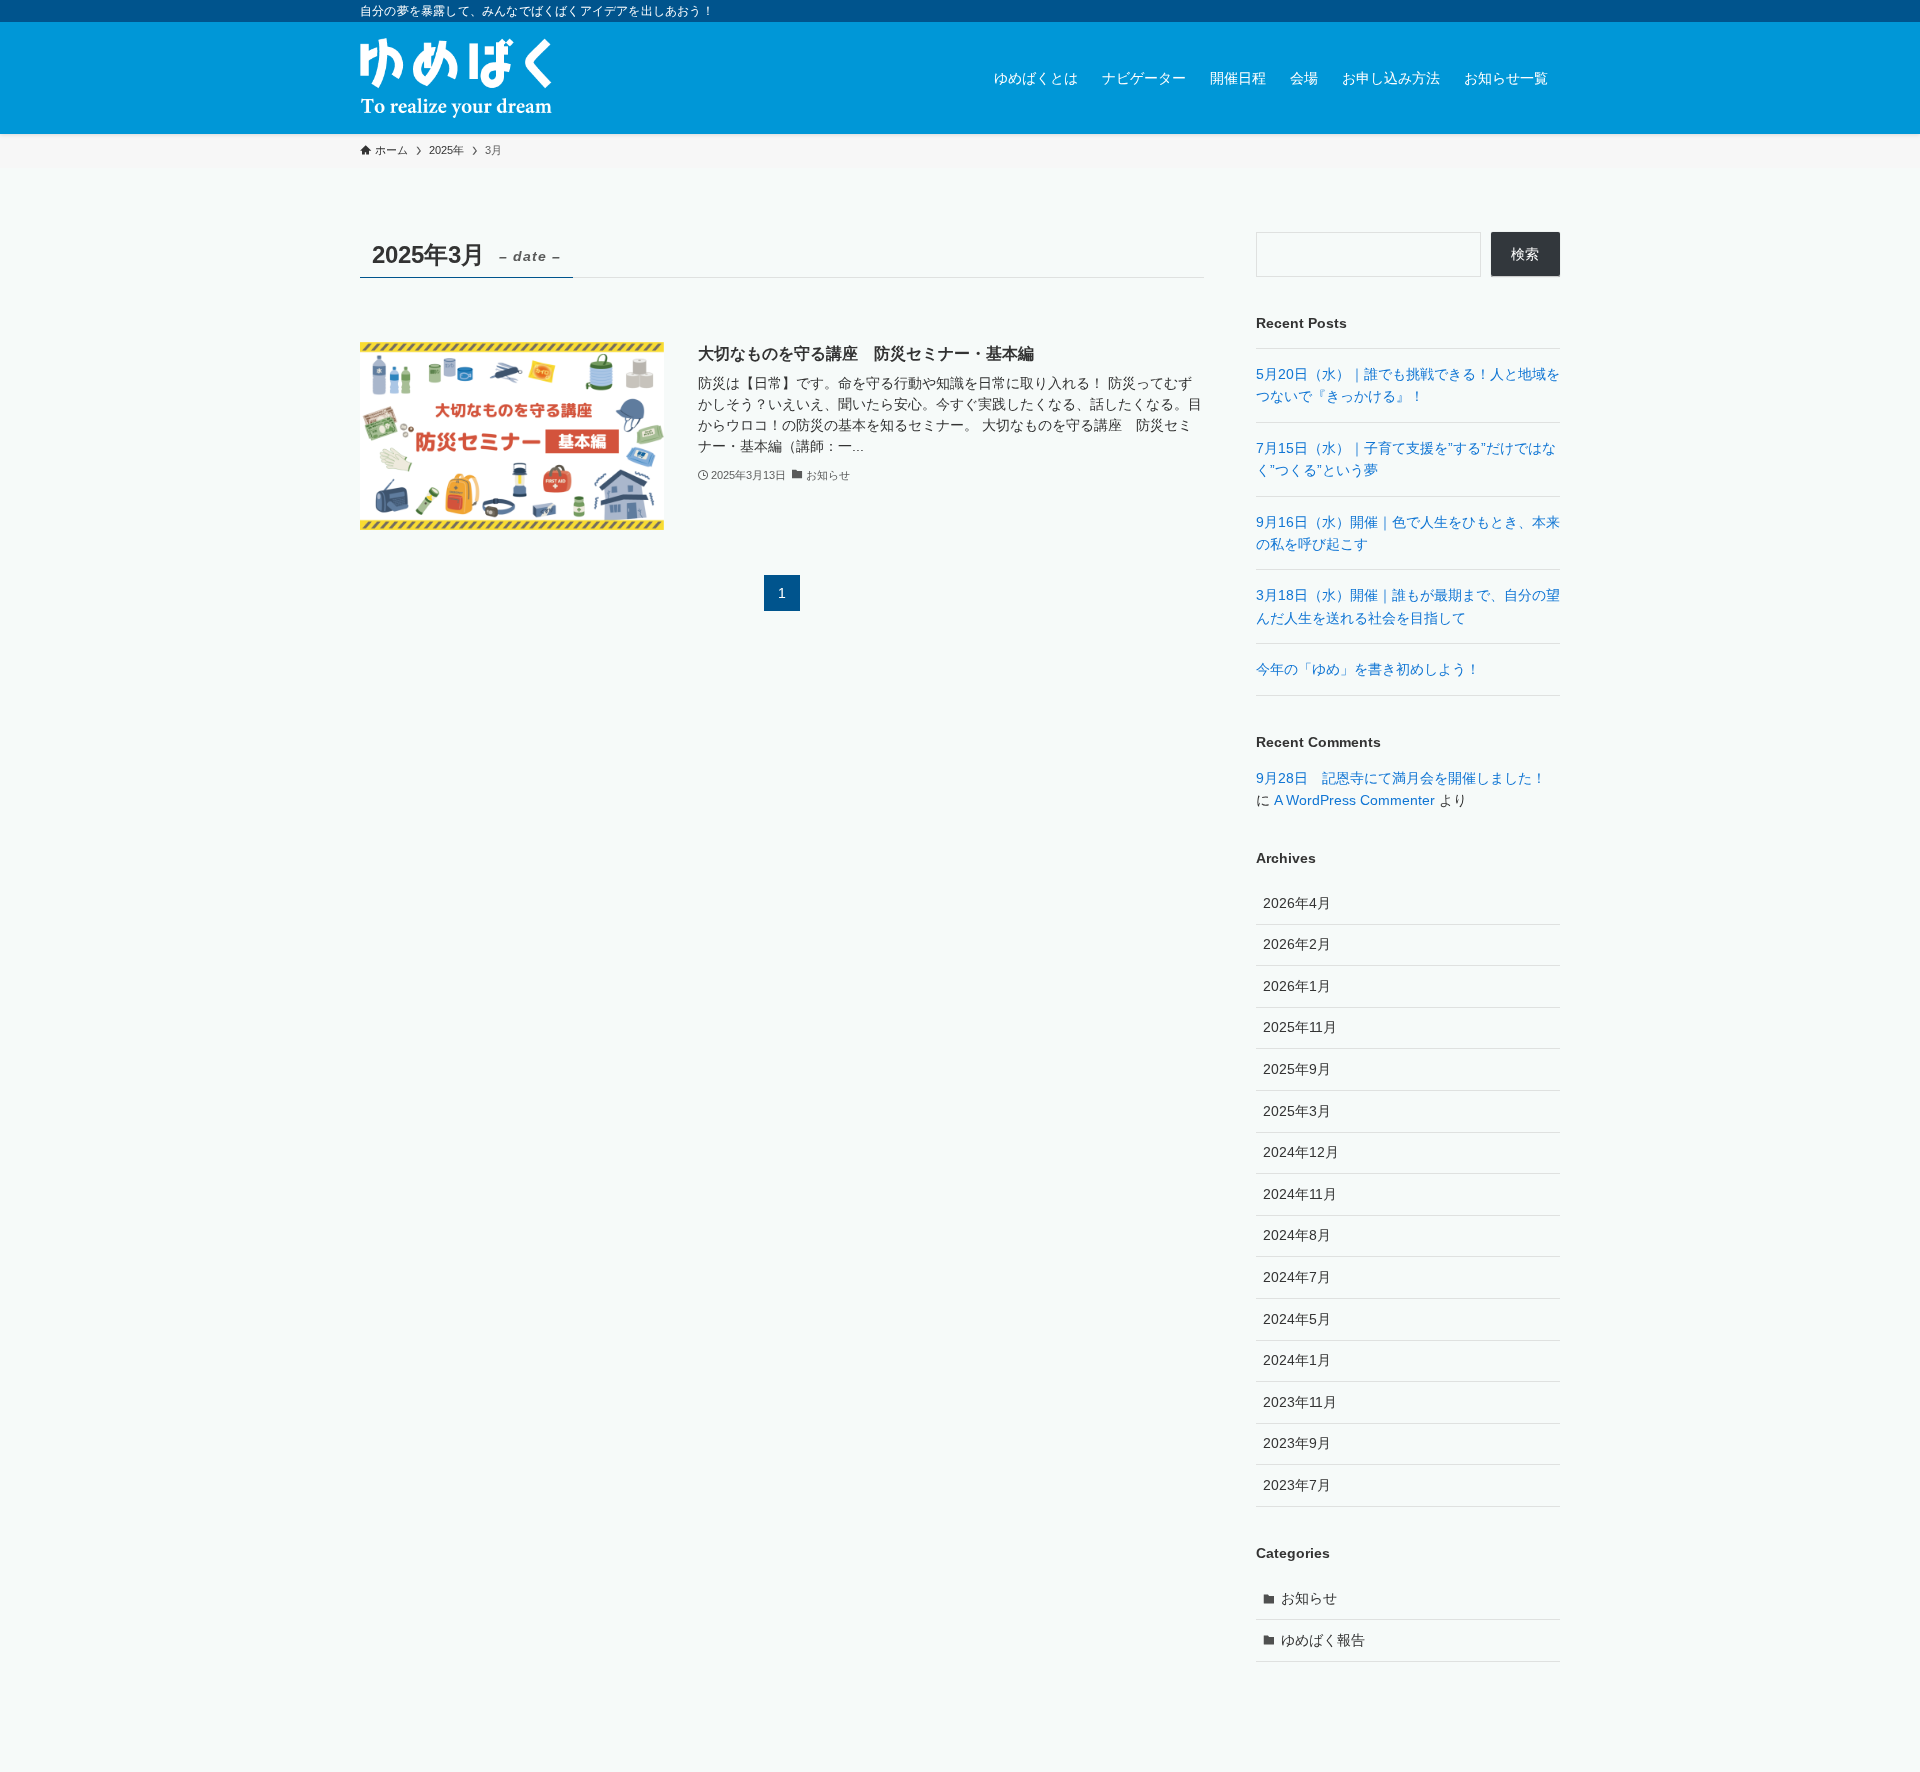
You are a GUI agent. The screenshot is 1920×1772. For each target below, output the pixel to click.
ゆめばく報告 (1323, 1640)
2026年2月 (1297, 944)
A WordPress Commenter (1354, 800)
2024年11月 (1300, 1194)
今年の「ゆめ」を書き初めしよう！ (1368, 669)
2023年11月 (1300, 1402)
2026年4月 (1297, 903)
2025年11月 (1300, 1027)
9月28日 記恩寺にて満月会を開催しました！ (1401, 778)
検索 (1525, 254)
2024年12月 (1301, 1152)
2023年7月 (1297, 1485)
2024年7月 (1297, 1277)
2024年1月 (1297, 1360)
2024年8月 (1297, 1235)
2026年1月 (1297, 986)
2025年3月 (1297, 1111)
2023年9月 (1297, 1443)
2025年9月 (1297, 1069)
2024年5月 (1297, 1319)
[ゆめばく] (456, 78)
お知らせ (1309, 1598)
